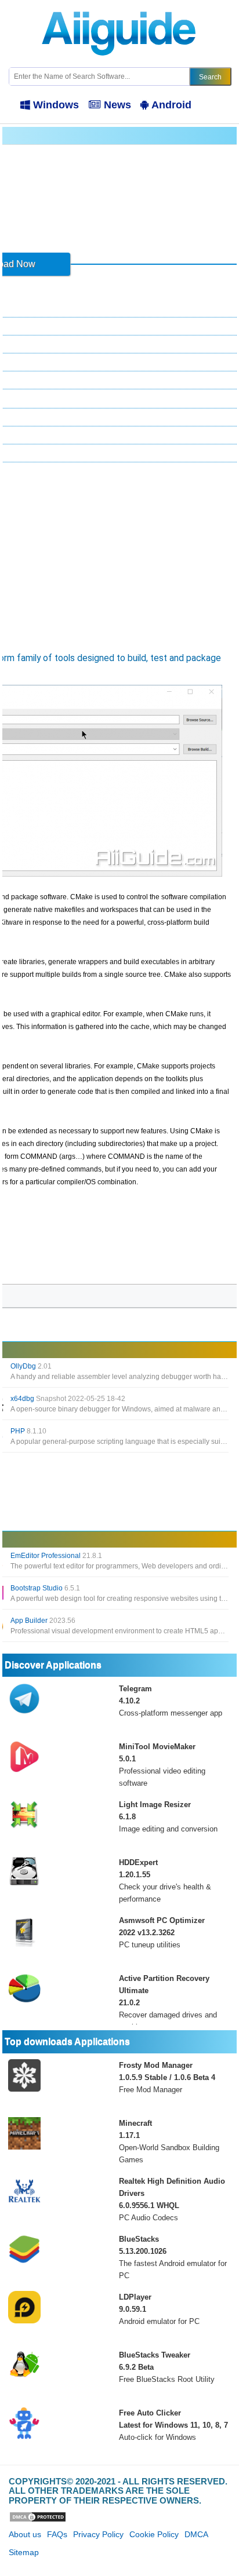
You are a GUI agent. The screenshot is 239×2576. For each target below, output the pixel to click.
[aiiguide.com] (120, 5)
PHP (28, 1431)
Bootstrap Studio (45, 1588)
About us (25, 2534)
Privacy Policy (98, 2534)
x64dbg (68, 1399)
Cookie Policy (154, 2534)
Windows (56, 105)
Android (171, 105)
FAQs (57, 2534)
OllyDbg (31, 1366)
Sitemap (24, 2552)
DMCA (196, 2534)
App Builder (43, 1621)
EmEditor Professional (56, 1556)
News (117, 105)
